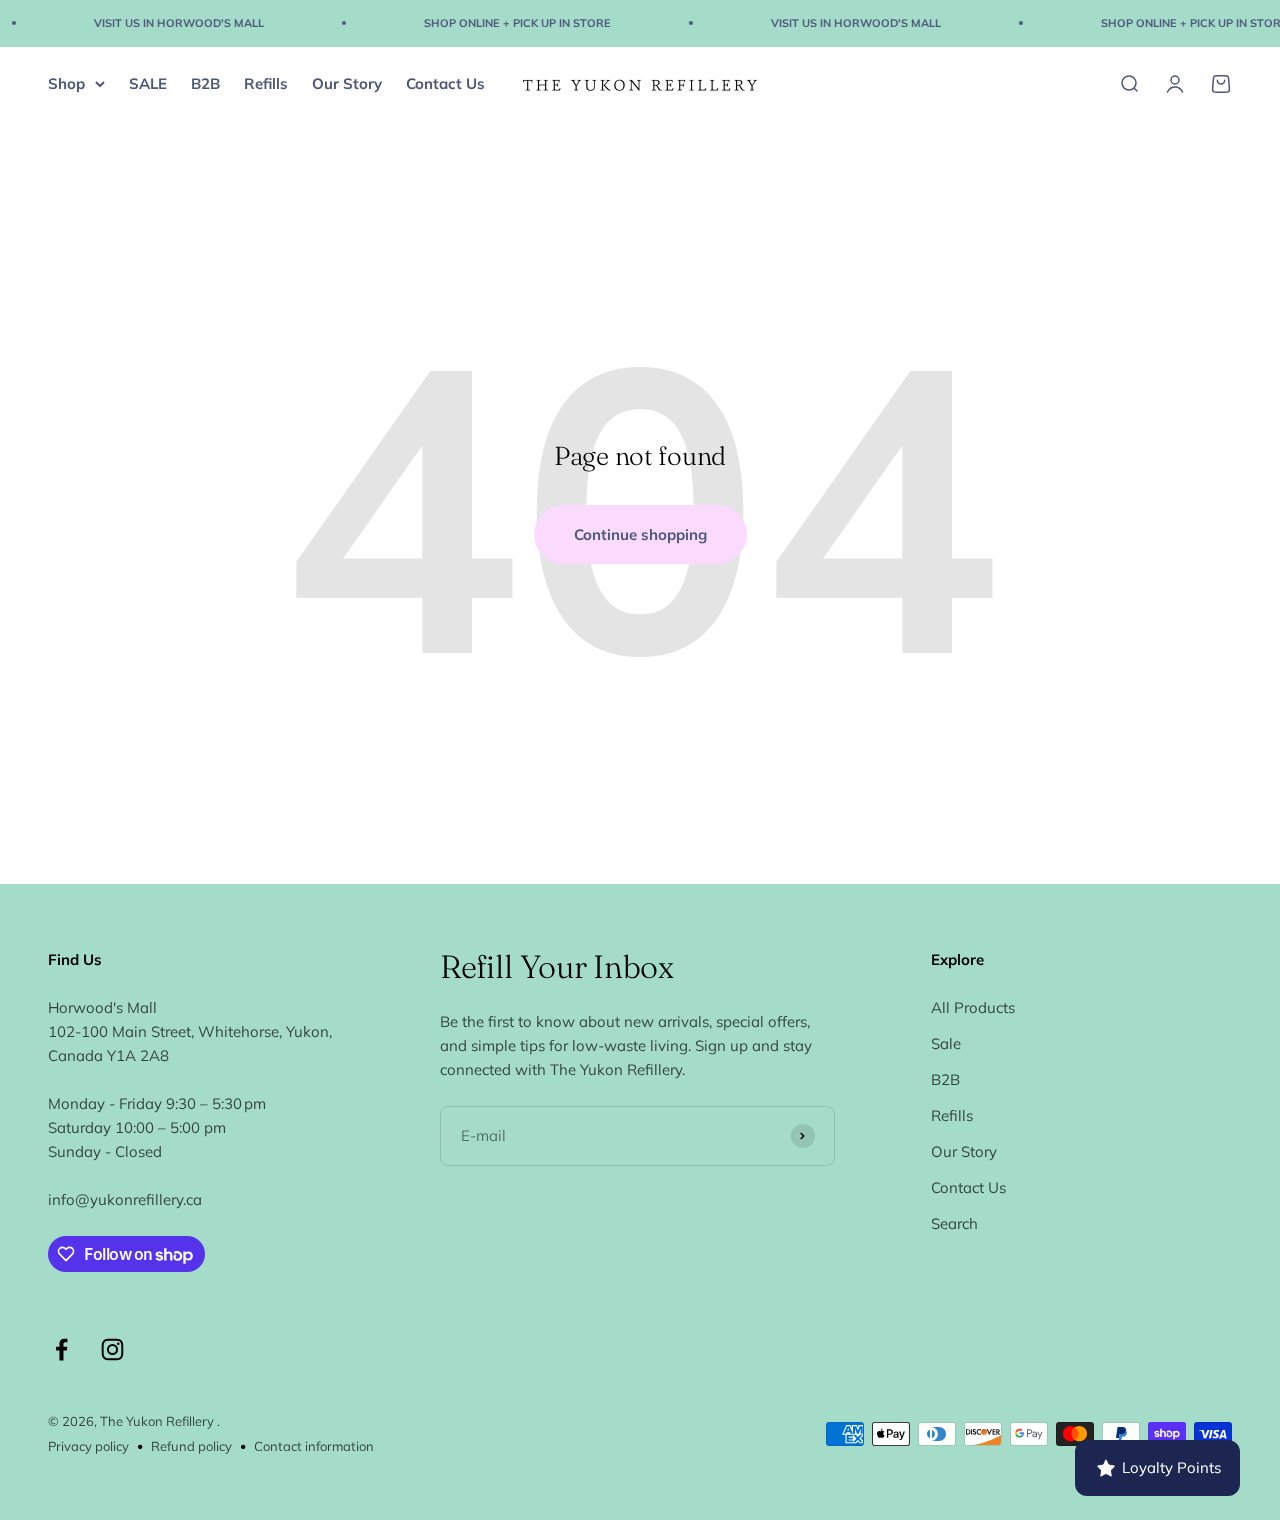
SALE (148, 82)
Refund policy (191, 1446)
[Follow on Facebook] (61, 1349)
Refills (266, 82)
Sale (946, 1043)
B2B (205, 82)
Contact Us (445, 82)
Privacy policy (88, 1446)
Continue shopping (640, 534)
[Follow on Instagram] (112, 1349)
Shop (66, 82)
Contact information (314, 1446)
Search (954, 1223)
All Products (973, 1007)
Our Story (347, 82)
